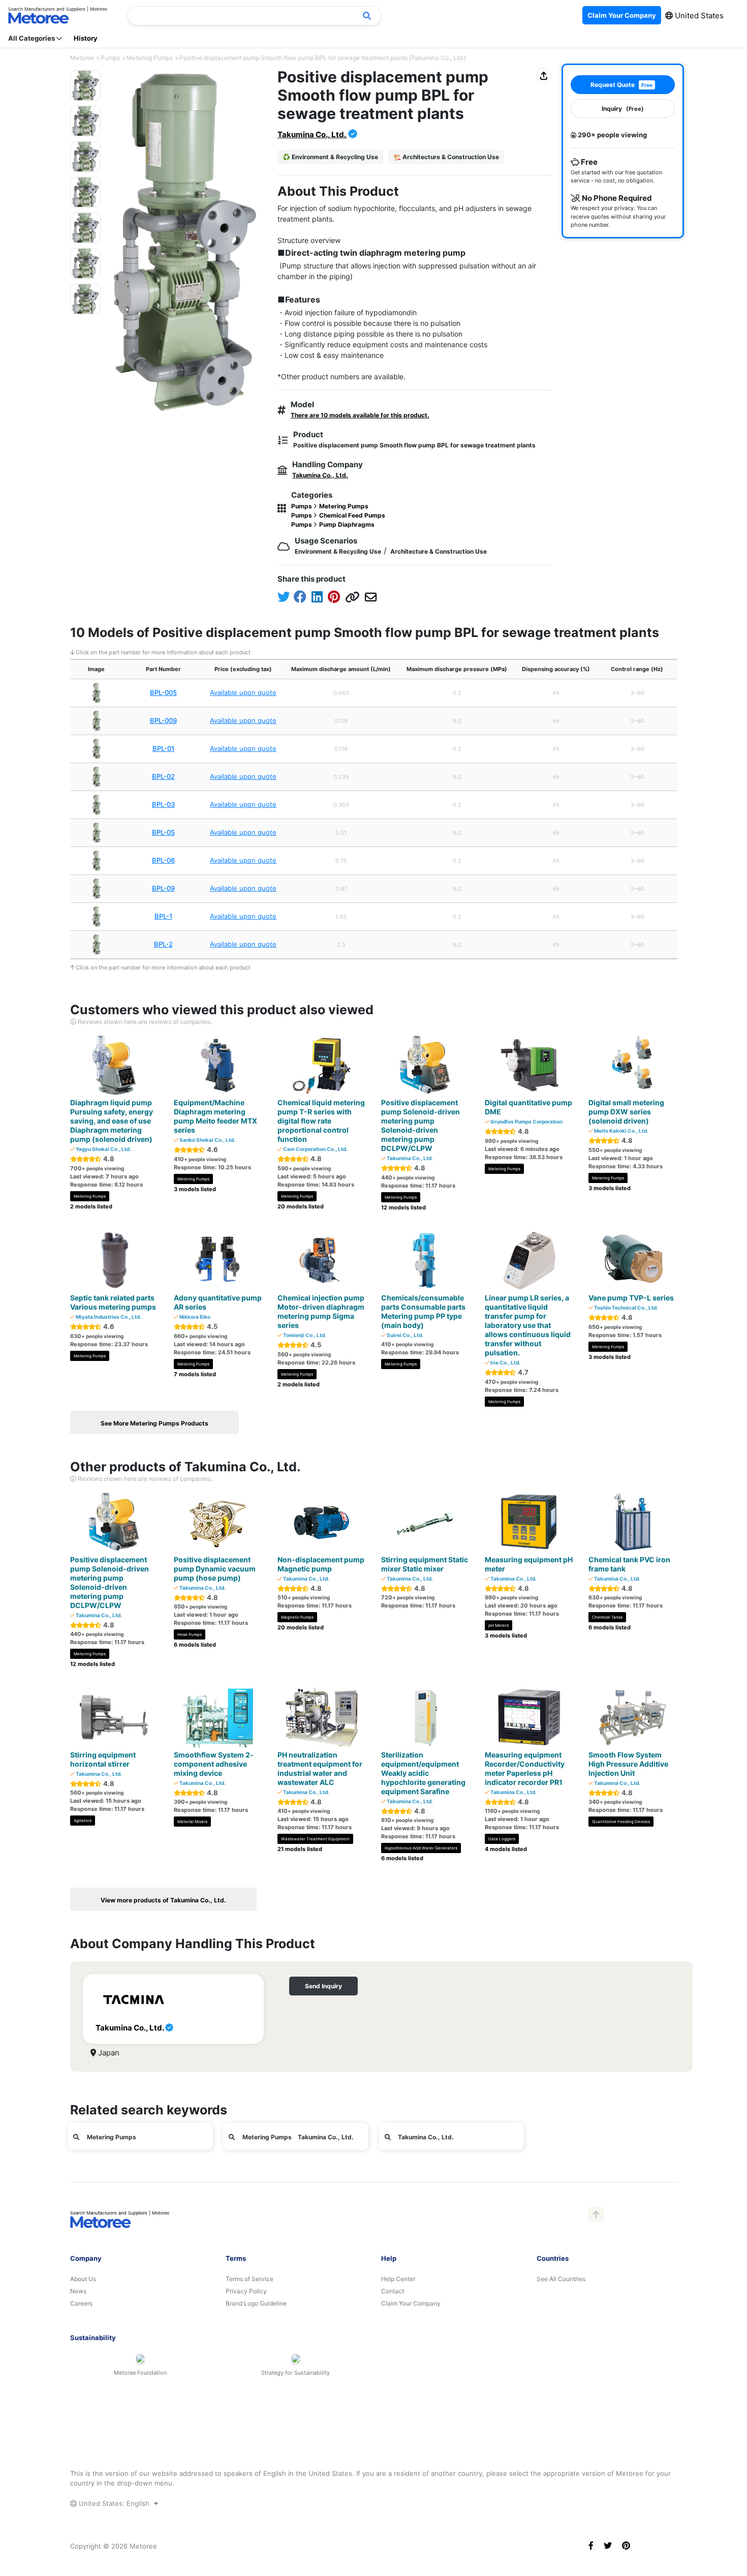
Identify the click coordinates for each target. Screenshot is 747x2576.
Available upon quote (243, 692)
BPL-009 (163, 720)
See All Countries (561, 2279)
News (78, 2291)
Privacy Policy (246, 2291)
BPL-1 (163, 916)
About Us (83, 2279)
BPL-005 (163, 692)
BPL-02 (163, 776)
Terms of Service (250, 2279)
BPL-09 (163, 888)
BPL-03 (163, 804)
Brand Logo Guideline (256, 2303)
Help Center (398, 2279)
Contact (393, 2291)
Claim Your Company (411, 2303)
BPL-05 (163, 832)
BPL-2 (163, 944)
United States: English (114, 2503)
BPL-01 (163, 748)
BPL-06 (163, 860)
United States (698, 16)
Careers (81, 2303)
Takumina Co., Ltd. (312, 134)
